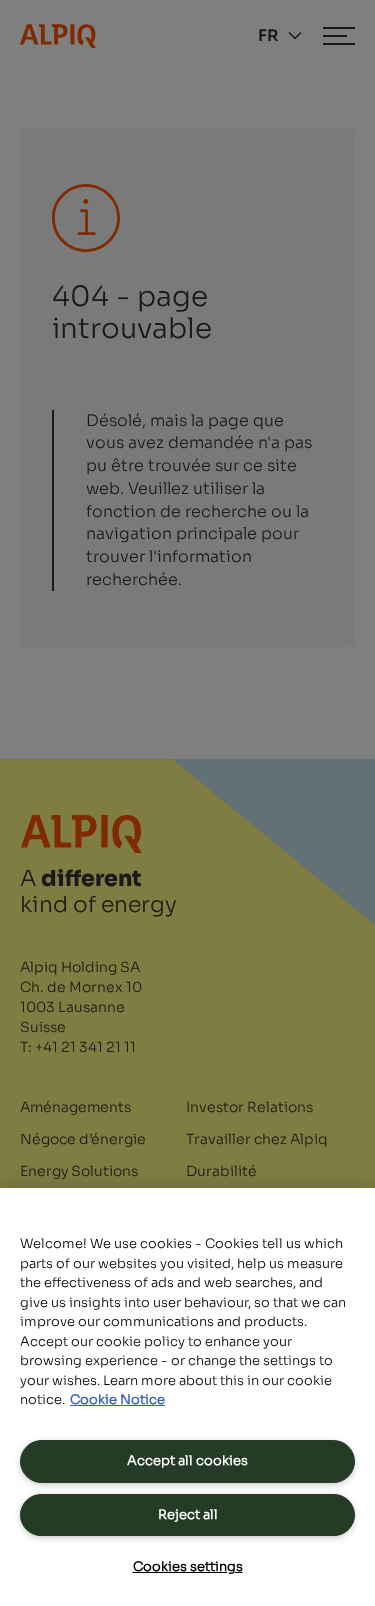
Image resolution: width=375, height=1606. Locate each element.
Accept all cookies (187, 1460)
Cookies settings (188, 1566)
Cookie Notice (117, 1399)
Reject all (188, 1514)
